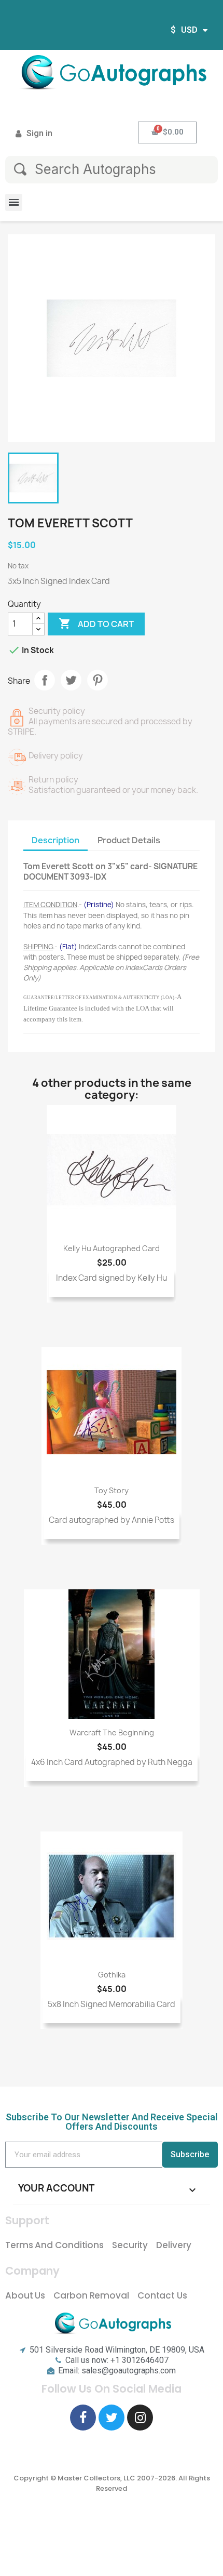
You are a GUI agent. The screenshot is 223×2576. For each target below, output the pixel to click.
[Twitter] (112, 2418)
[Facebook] (83, 2418)
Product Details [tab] (129, 840)
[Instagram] (140, 2418)
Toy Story (112, 1490)
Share (45, 680)
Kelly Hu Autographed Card (112, 1248)
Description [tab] (55, 840)
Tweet (71, 680)
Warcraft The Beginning (112, 1732)
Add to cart (96, 623)
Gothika (112, 1975)
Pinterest (97, 680)
